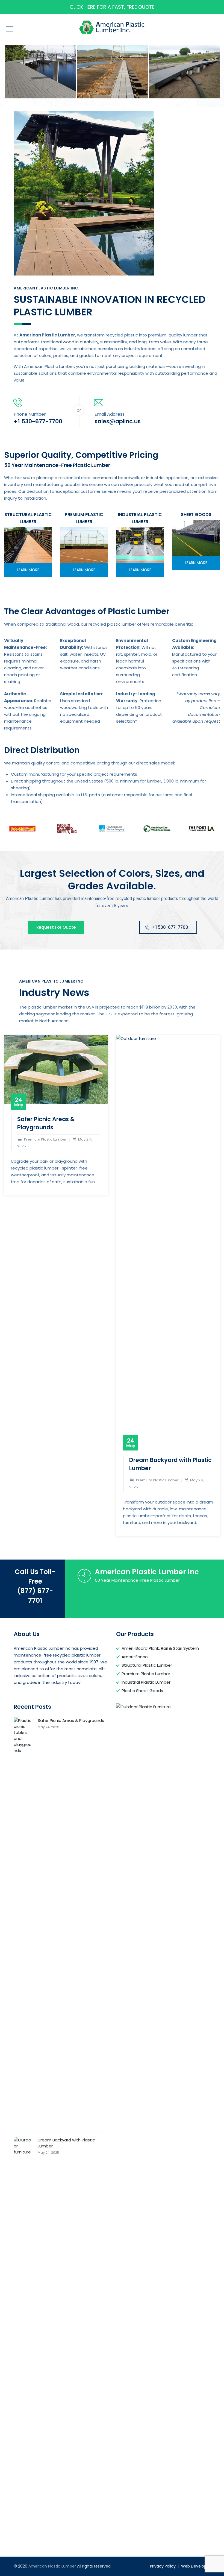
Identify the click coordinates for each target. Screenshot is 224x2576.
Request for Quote (56, 927)
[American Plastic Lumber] (112, 27)
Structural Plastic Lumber (147, 1665)
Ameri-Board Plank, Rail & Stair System (160, 1648)
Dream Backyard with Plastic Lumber (66, 2143)
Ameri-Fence (135, 1657)
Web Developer (196, 2566)
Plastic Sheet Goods (142, 1691)
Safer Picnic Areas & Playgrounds (46, 1123)
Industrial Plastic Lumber (146, 1682)
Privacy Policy (163, 2566)
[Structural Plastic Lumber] (28, 545)
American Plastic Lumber (52, 2566)
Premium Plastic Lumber (146, 1674)
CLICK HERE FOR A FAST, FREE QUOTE (112, 7)
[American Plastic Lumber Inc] (40, 72)
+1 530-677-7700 (170, 927)
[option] (40, 72)
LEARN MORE (28, 570)
